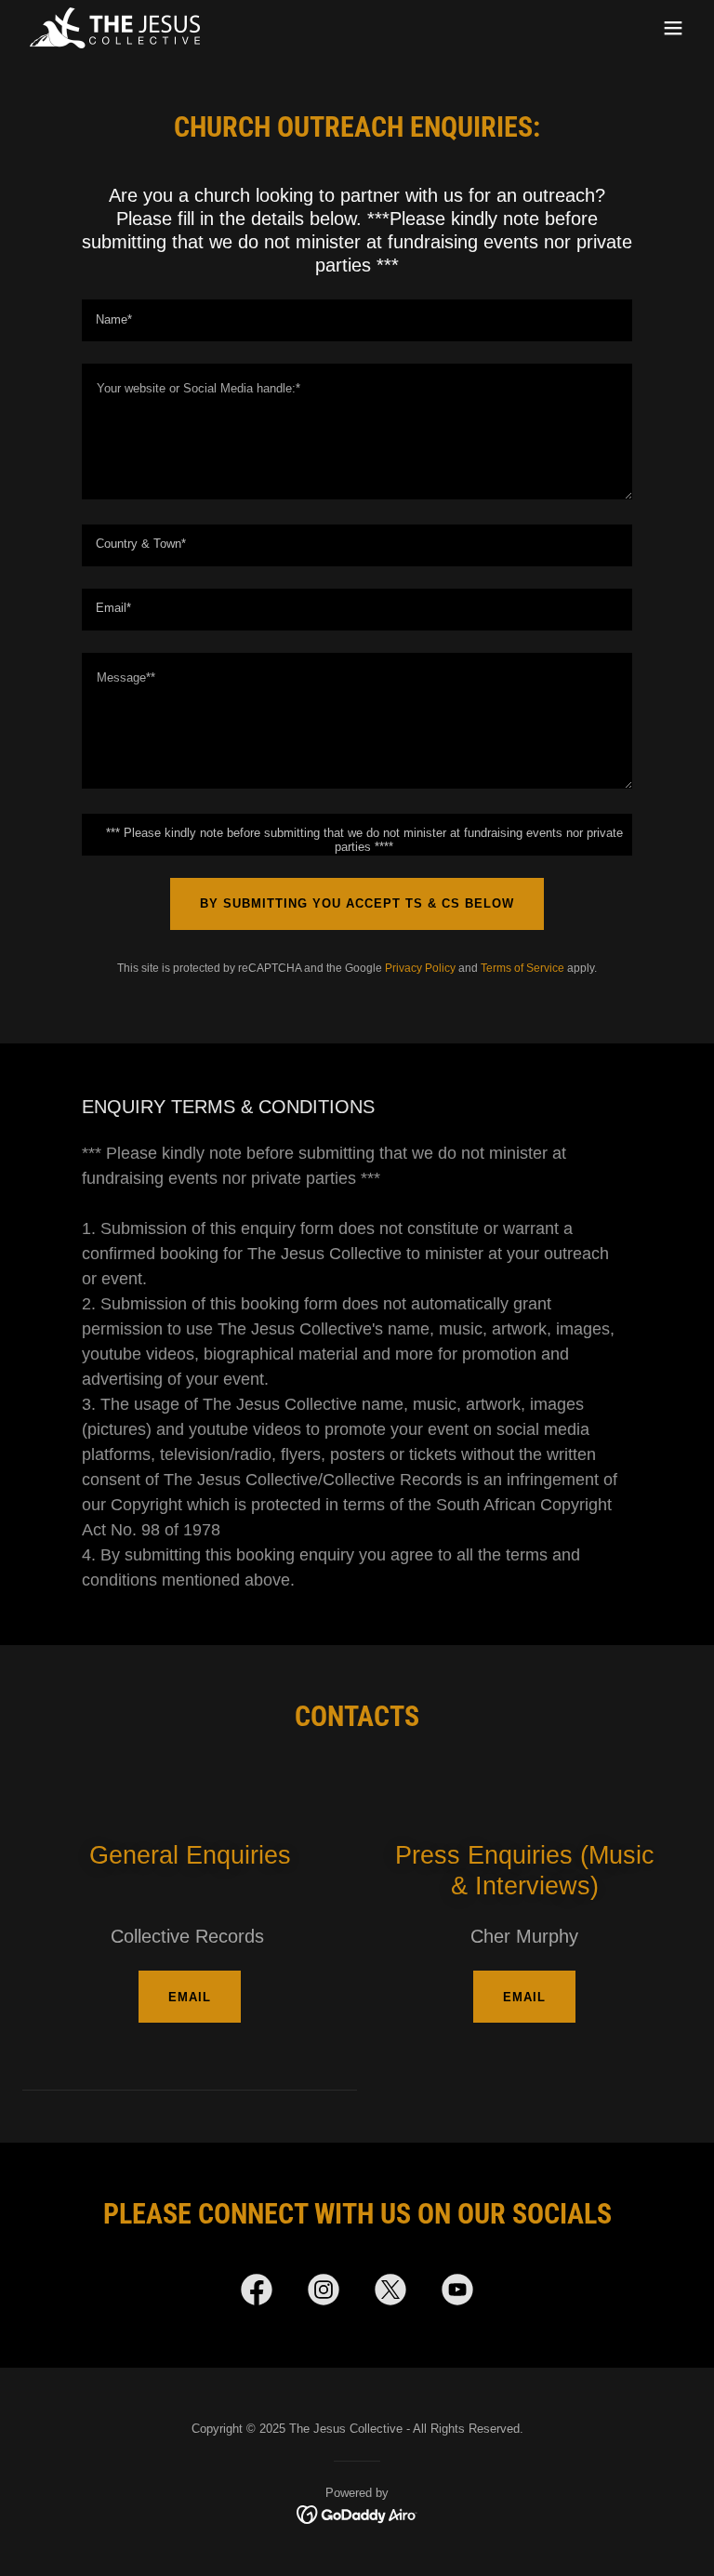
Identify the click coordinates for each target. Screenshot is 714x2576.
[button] (673, 28)
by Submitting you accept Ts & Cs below (357, 903)
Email (190, 1997)
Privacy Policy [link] (420, 968)
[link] (115, 28)
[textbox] (357, 320)
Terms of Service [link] (522, 968)
